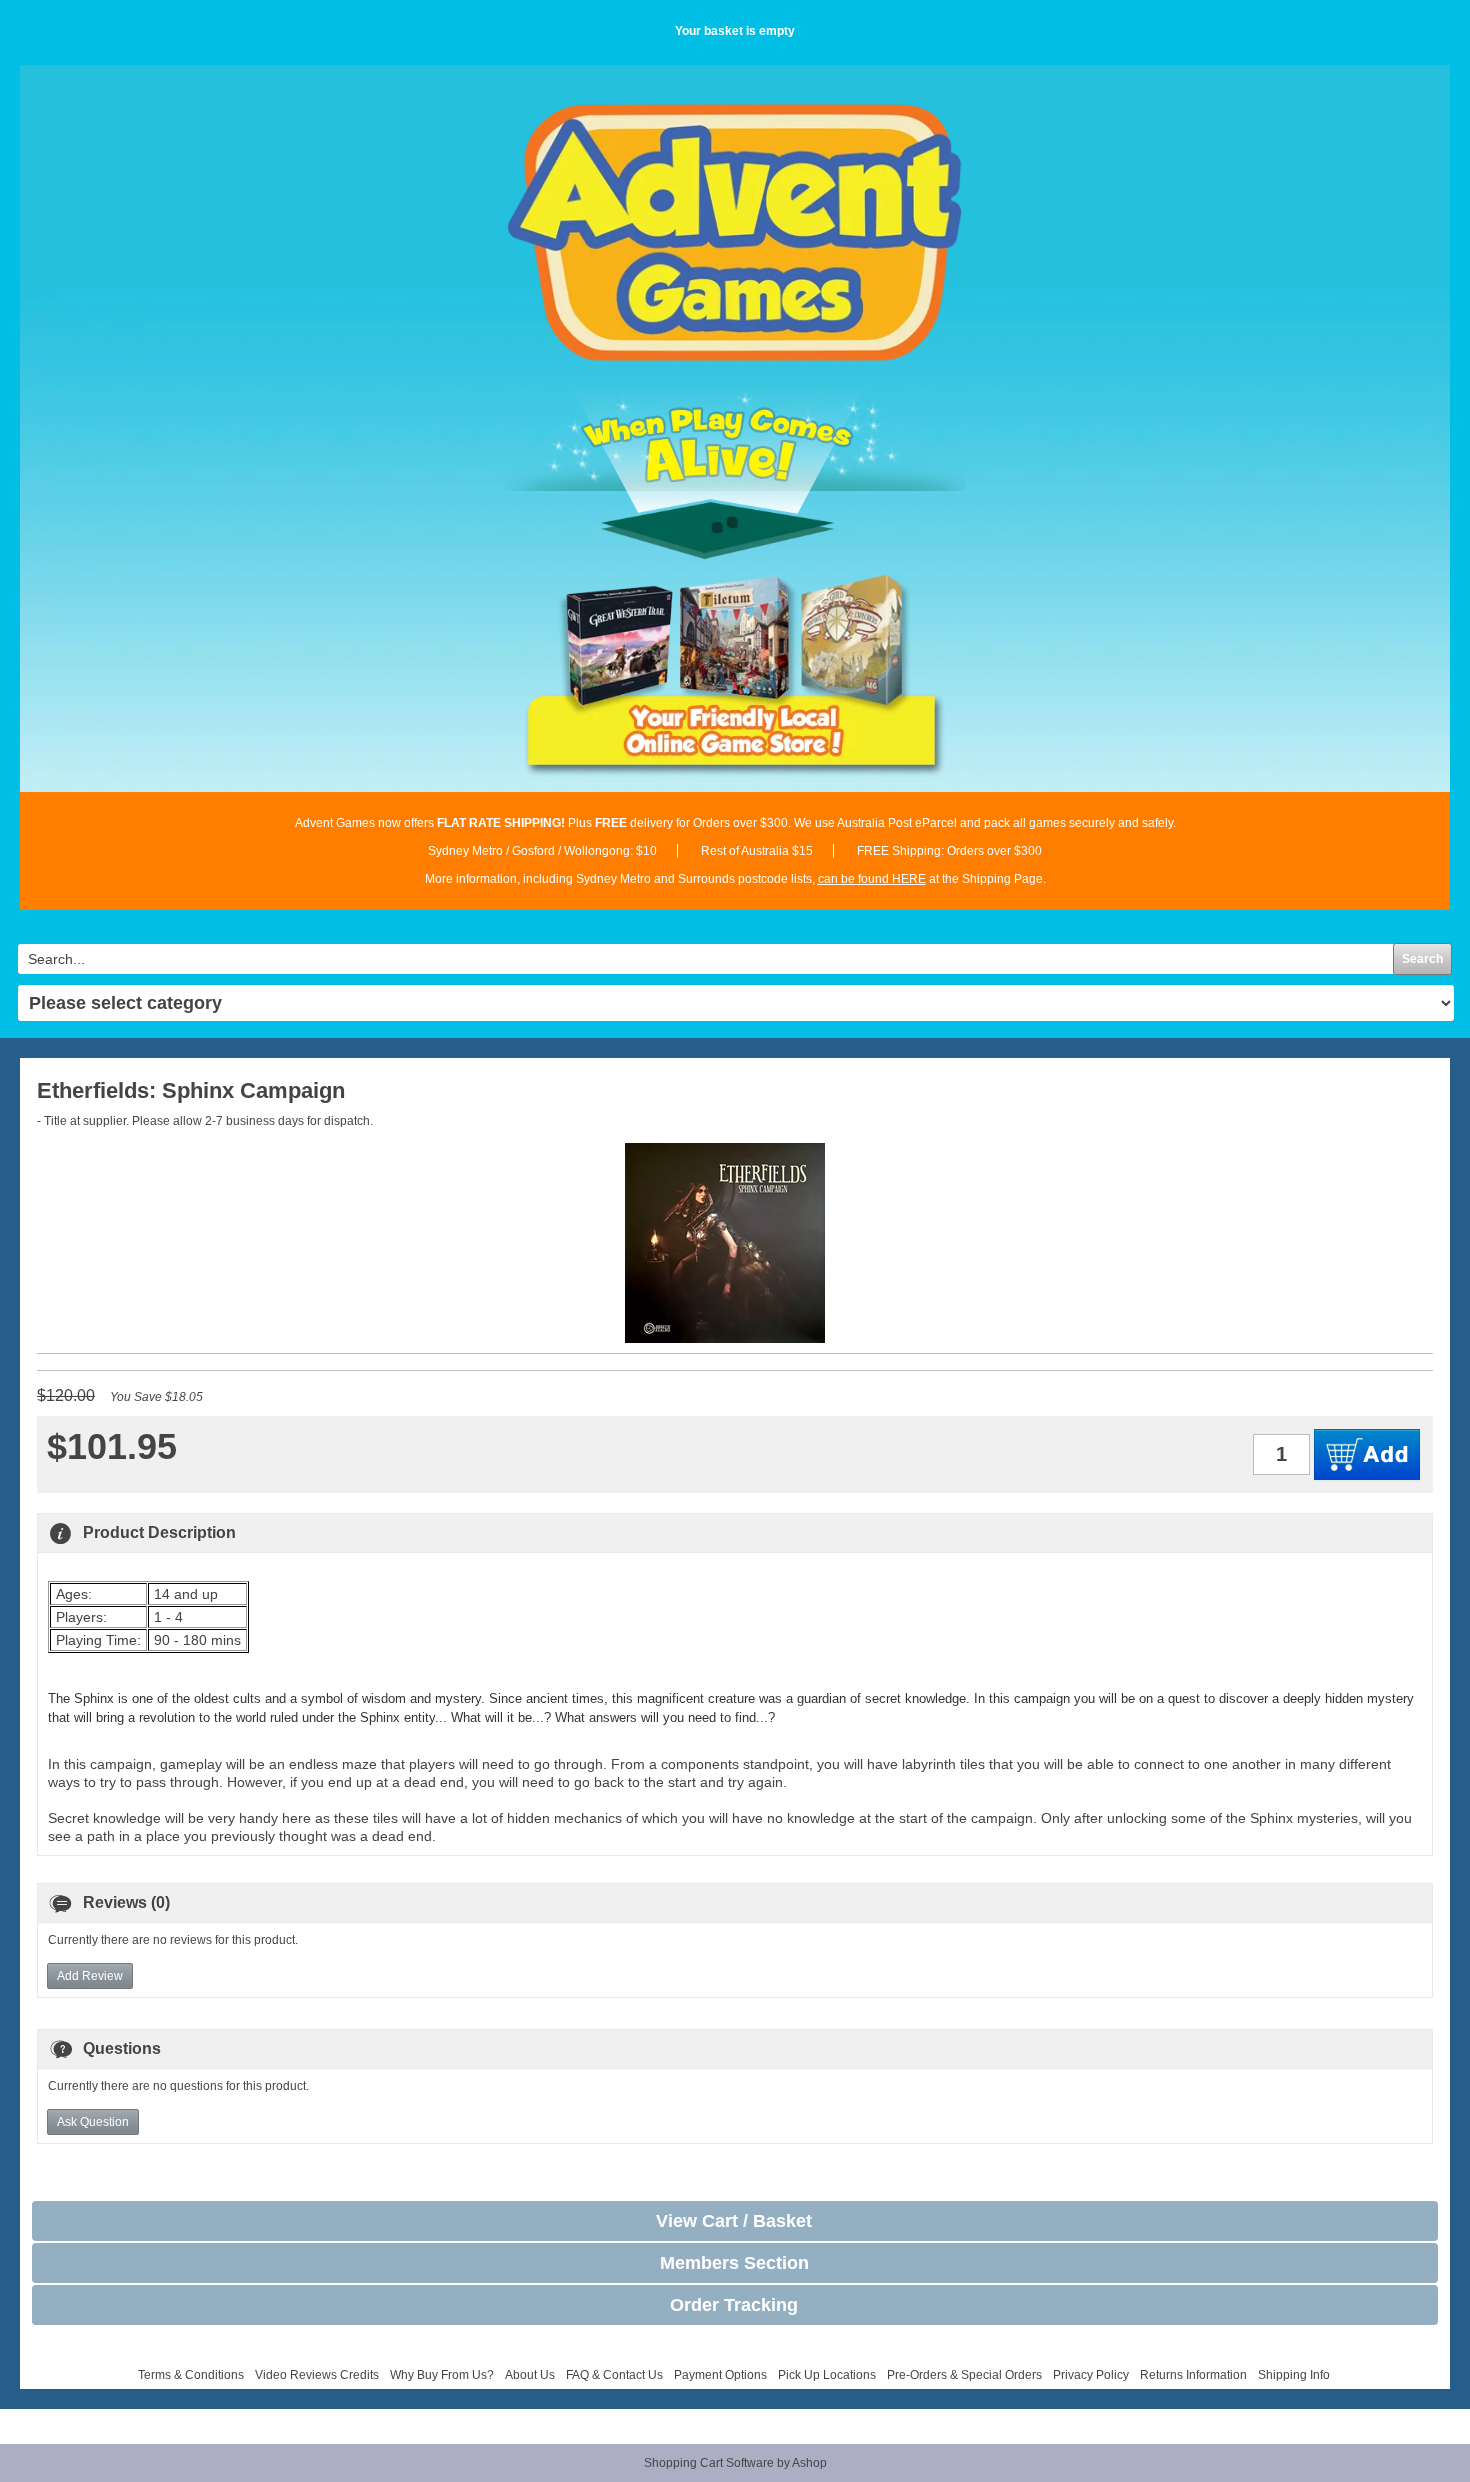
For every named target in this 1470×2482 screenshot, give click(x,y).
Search (1422, 959)
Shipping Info (1294, 2375)
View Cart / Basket (734, 2221)
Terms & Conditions (191, 2375)
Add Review (90, 1976)
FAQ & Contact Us (614, 2375)
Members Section (734, 2263)
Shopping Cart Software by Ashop (735, 2463)
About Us (530, 2375)
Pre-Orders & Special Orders (964, 2375)
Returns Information (1193, 2375)
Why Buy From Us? (442, 2375)
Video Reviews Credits (317, 2375)
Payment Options (720, 2375)
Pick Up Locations (827, 2375)
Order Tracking (734, 2305)
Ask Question (93, 2122)
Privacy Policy (1091, 2375)
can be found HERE (872, 879)
